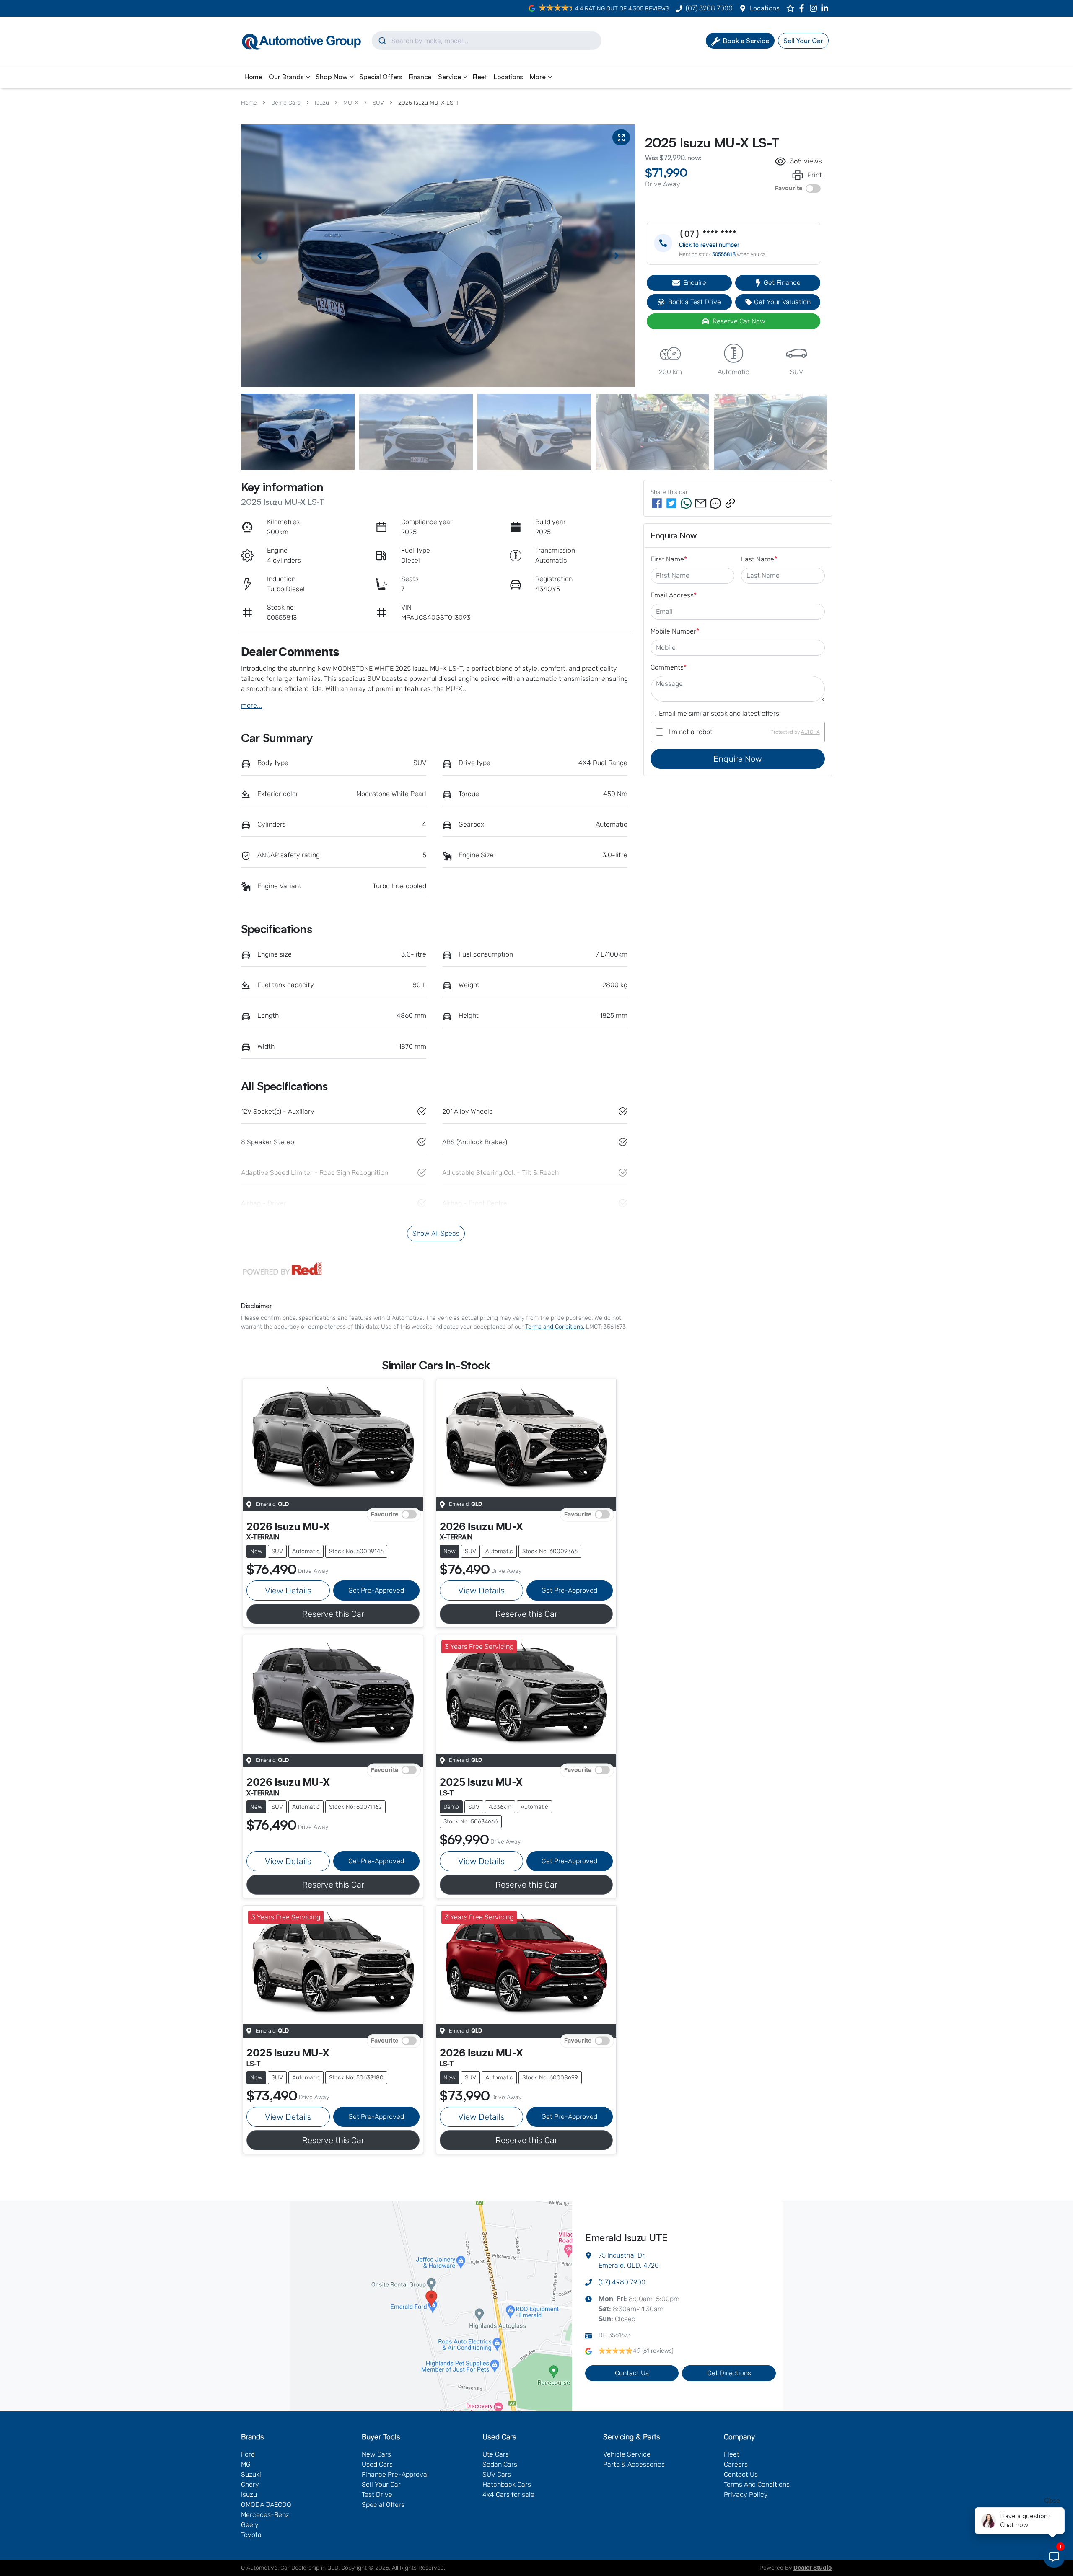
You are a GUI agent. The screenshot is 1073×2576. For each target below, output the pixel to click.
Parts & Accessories (634, 2464)
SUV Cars (497, 2474)
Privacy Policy (746, 2495)
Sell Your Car (381, 2484)
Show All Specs (436, 1233)
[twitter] (671, 503)
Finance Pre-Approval (395, 2474)
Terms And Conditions (757, 2484)
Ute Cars (496, 2454)
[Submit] (382, 41)
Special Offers (381, 77)
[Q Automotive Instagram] (815, 8)
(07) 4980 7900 (622, 2282)
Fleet (480, 77)
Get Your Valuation (782, 302)
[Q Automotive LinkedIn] (826, 8)
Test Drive (377, 2495)
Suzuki (251, 2474)
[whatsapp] (686, 503)
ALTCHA (810, 732)
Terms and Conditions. (555, 1327)
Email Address (674, 595)
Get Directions (729, 2373)
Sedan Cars (500, 2464)
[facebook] (657, 503)
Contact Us (632, 2373)
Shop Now (332, 77)
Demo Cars (286, 103)
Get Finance (782, 283)
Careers (736, 2464)
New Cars (376, 2454)
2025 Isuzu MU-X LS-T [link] (429, 103)
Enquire (695, 283)
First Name (669, 559)
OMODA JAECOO (266, 2505)
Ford (248, 2454)
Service (450, 77)
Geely (250, 2525)
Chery (250, 2484)
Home (253, 77)
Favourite (789, 189)
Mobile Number (675, 631)
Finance (420, 77)
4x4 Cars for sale (508, 2495)
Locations (765, 8)
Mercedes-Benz (265, 2515)
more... (251, 705)
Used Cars (377, 2464)
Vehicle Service (627, 2454)
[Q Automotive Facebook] (803, 8)
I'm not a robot (691, 732)
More (538, 77)
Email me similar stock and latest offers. (720, 713)
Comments (669, 667)
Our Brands (286, 77)
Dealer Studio (813, 2568)
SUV (378, 103)
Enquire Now (738, 759)
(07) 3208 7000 (709, 8)
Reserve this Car (333, 1614)
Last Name (759, 559)
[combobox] (487, 41)
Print (815, 175)
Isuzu (322, 103)
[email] (701, 503)
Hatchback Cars (507, 2484)
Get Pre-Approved (376, 1590)
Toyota (251, 2535)
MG (246, 2464)
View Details (288, 1591)
